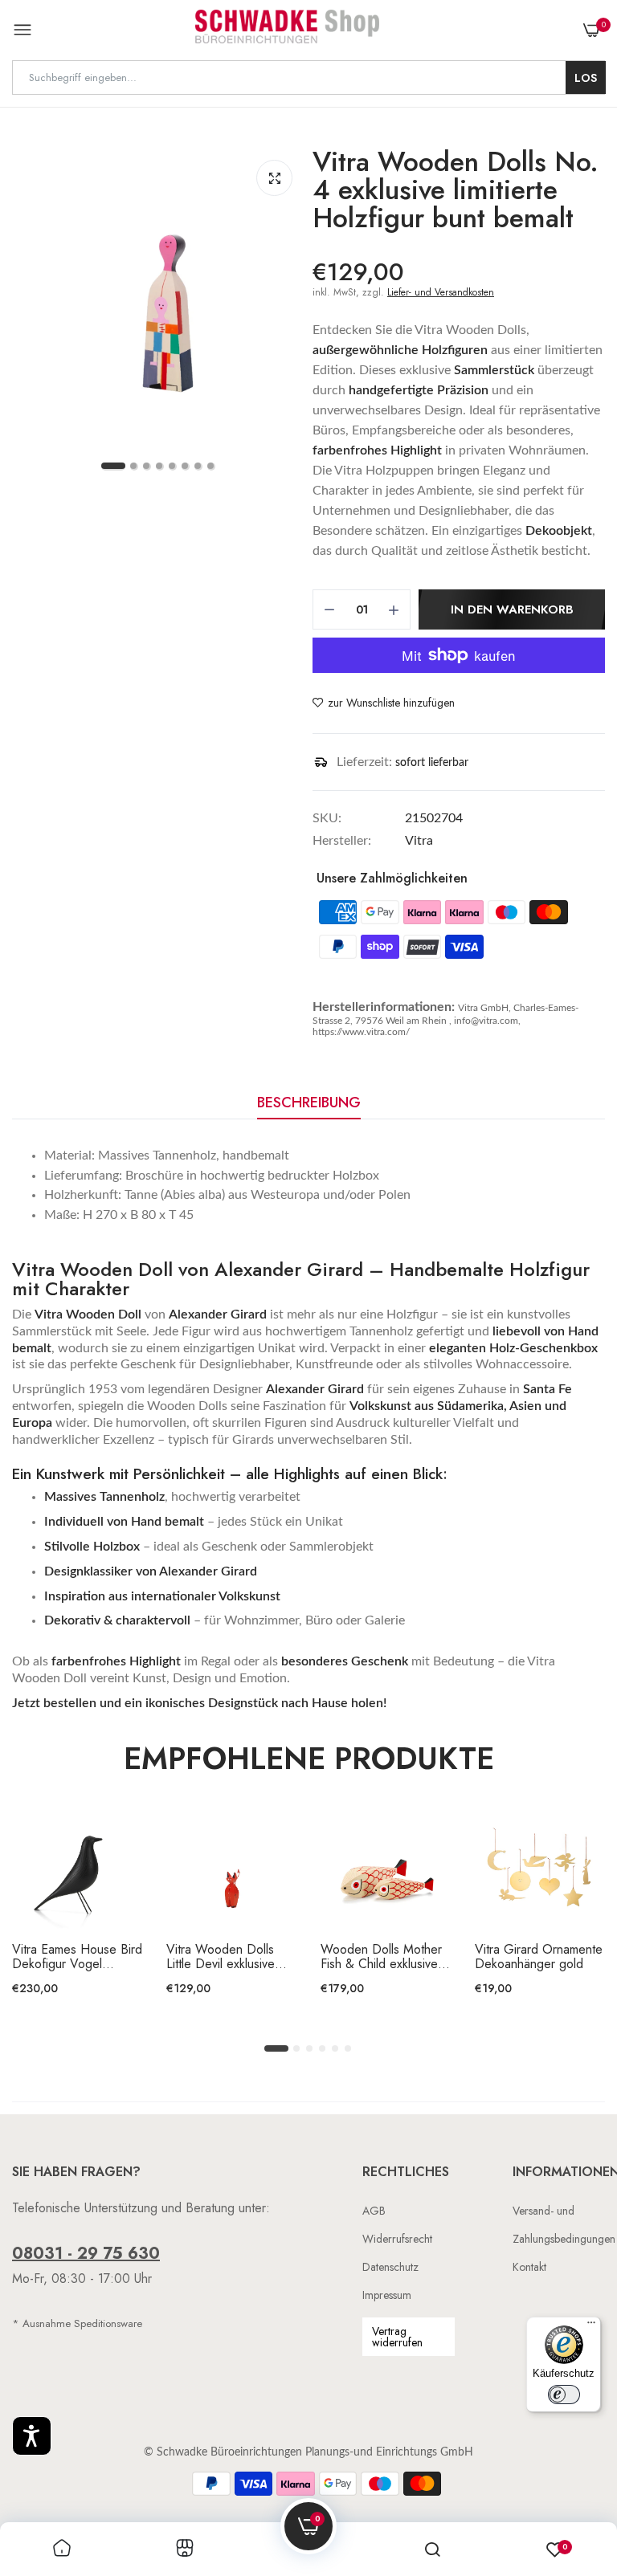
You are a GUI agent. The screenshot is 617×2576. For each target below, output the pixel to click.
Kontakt (529, 2267)
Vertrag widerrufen (397, 2337)
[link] (62, 2549)
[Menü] (591, 2326)
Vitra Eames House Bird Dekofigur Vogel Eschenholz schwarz (77, 1957)
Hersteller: (342, 841)
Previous (52, 1927)
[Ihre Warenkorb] (591, 31)
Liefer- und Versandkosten (441, 292)
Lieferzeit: (364, 762)
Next (565, 1927)
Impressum (387, 2295)
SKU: (327, 818)
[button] (32, 2436)
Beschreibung (309, 1103)
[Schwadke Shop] (288, 30)
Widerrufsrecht (397, 2239)
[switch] (564, 2395)
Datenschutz (390, 2267)
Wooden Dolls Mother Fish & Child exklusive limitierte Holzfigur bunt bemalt (383, 1957)
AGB (374, 2211)
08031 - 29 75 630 (86, 2254)
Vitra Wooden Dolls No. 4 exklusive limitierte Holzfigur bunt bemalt (456, 190)
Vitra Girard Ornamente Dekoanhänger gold (539, 1957)
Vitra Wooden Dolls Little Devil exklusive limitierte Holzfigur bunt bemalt (229, 1957)
